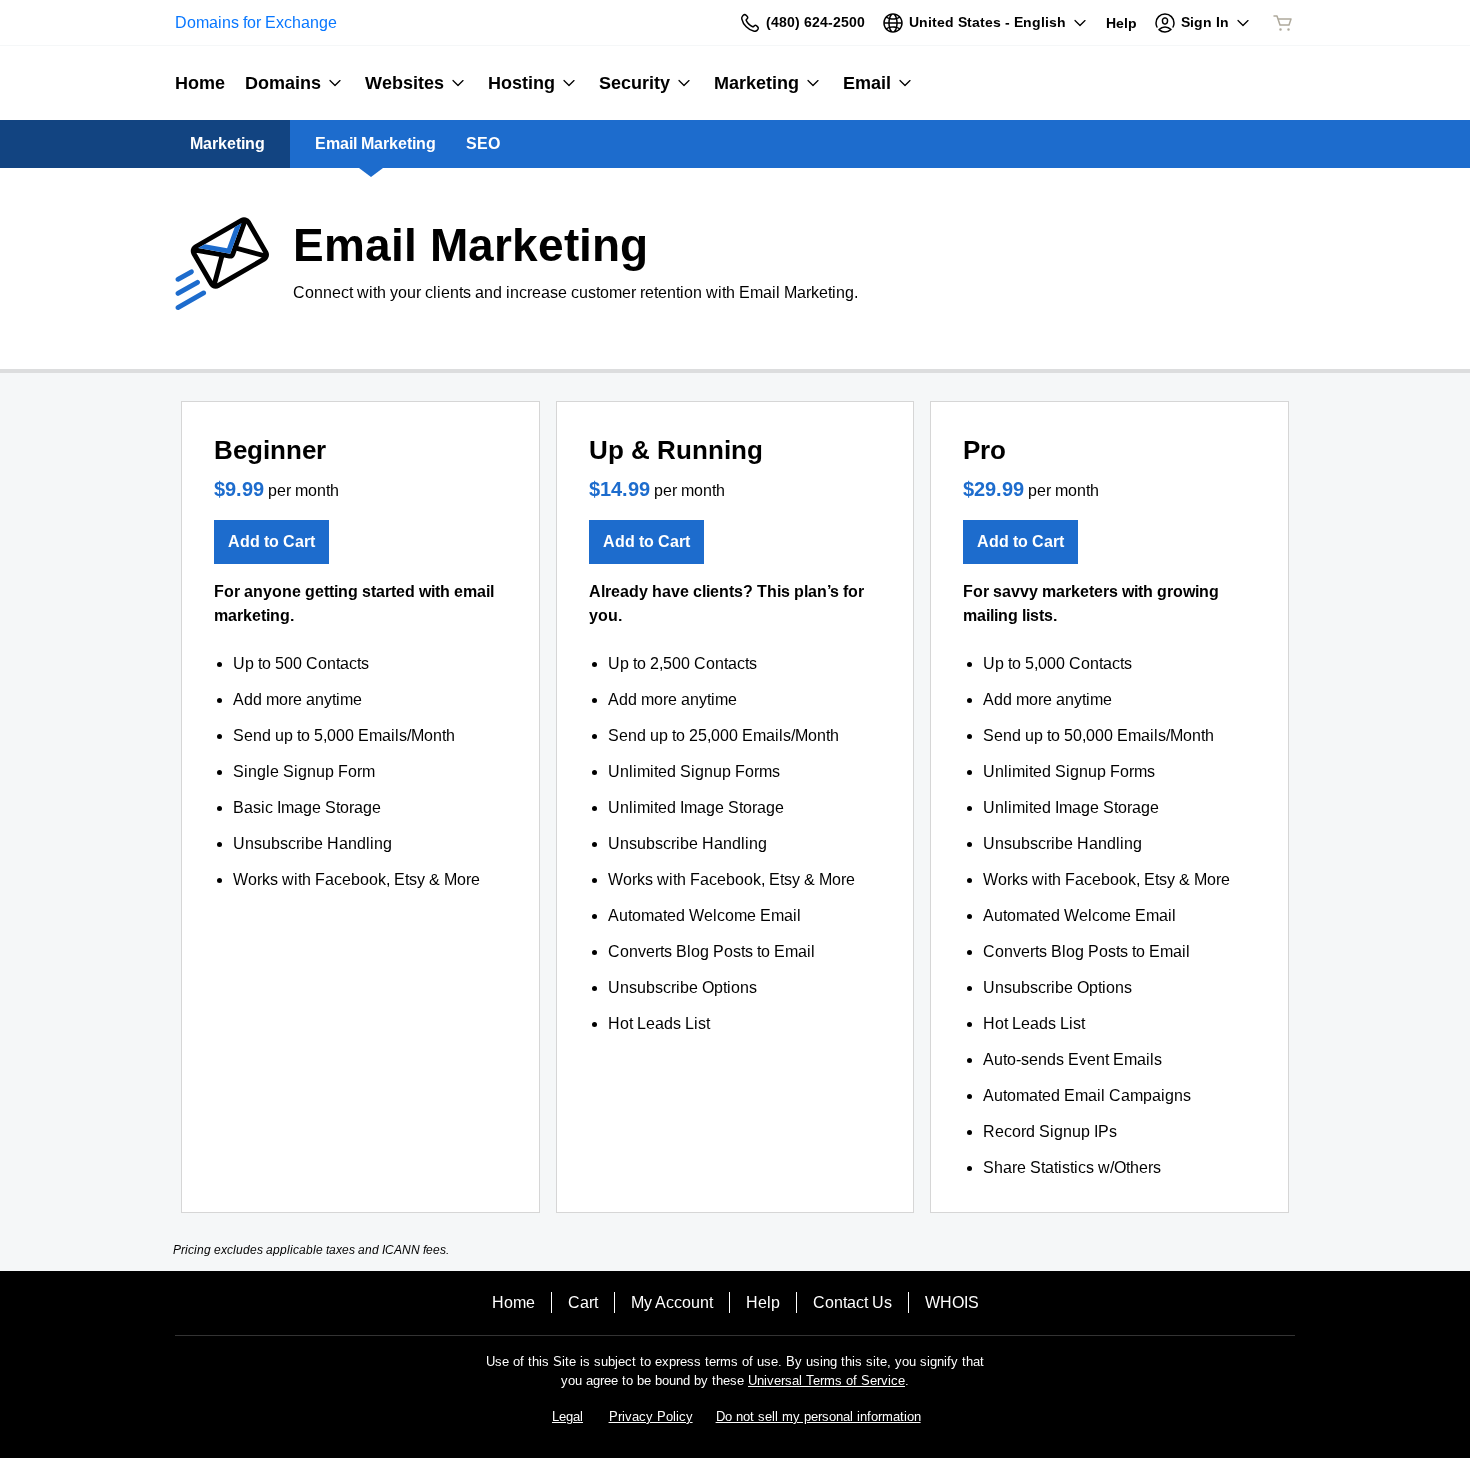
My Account (672, 1302)
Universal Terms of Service (826, 1380)
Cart (583, 1302)
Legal (567, 1416)
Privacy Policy (651, 1416)
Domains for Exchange (256, 22)
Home (513, 1302)
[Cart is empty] (1283, 23)
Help (763, 1302)
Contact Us (852, 1302)
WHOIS (952, 1302)
